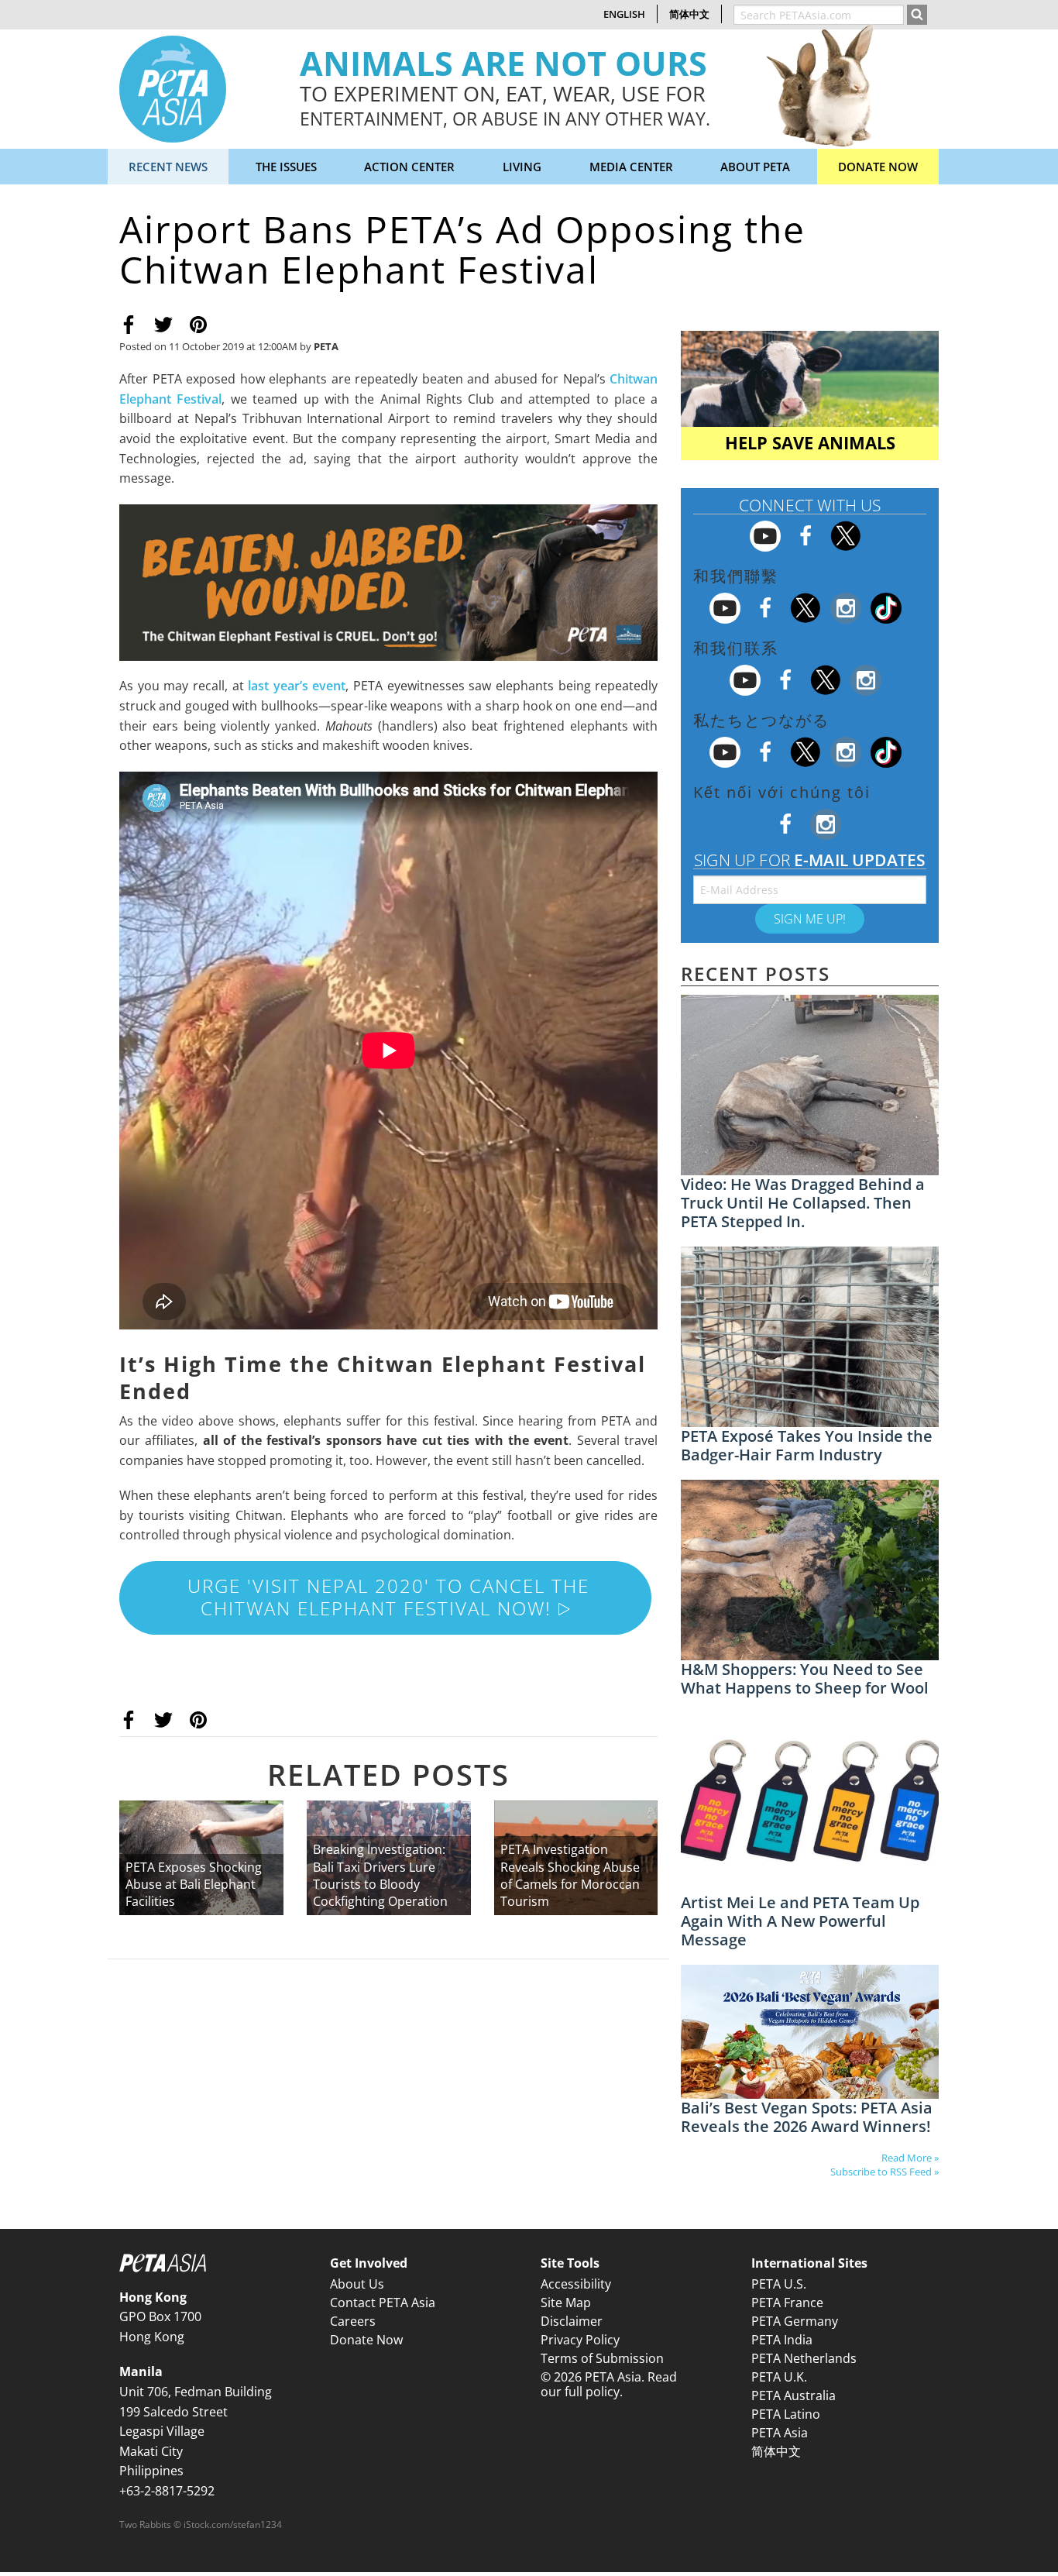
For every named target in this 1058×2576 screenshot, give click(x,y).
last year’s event (297, 686)
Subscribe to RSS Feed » (885, 2172)
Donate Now (878, 167)
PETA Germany (795, 2321)
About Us (357, 2284)
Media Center (631, 167)
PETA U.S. (779, 2284)
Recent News (168, 167)
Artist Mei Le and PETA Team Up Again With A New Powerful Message (800, 1921)
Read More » (910, 2158)
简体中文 (689, 14)
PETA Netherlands (804, 2358)
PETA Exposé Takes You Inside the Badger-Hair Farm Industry (807, 1445)
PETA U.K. (779, 2377)
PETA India (782, 2340)
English (624, 14)
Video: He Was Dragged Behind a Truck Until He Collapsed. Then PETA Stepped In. (803, 1203)
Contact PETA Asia (383, 2303)
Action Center (409, 167)
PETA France (787, 2303)
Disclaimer (572, 2321)
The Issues (286, 167)
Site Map (566, 2303)
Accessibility (576, 2284)
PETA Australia (793, 2395)
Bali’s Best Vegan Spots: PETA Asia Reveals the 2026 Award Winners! (807, 2117)
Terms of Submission (602, 2358)
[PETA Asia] (173, 88)
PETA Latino (786, 2414)
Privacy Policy (580, 2340)
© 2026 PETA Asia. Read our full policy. (609, 2384)
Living (522, 167)
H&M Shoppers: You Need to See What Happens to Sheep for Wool (805, 1678)
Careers (353, 2321)
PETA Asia (780, 2433)
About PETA (755, 167)
